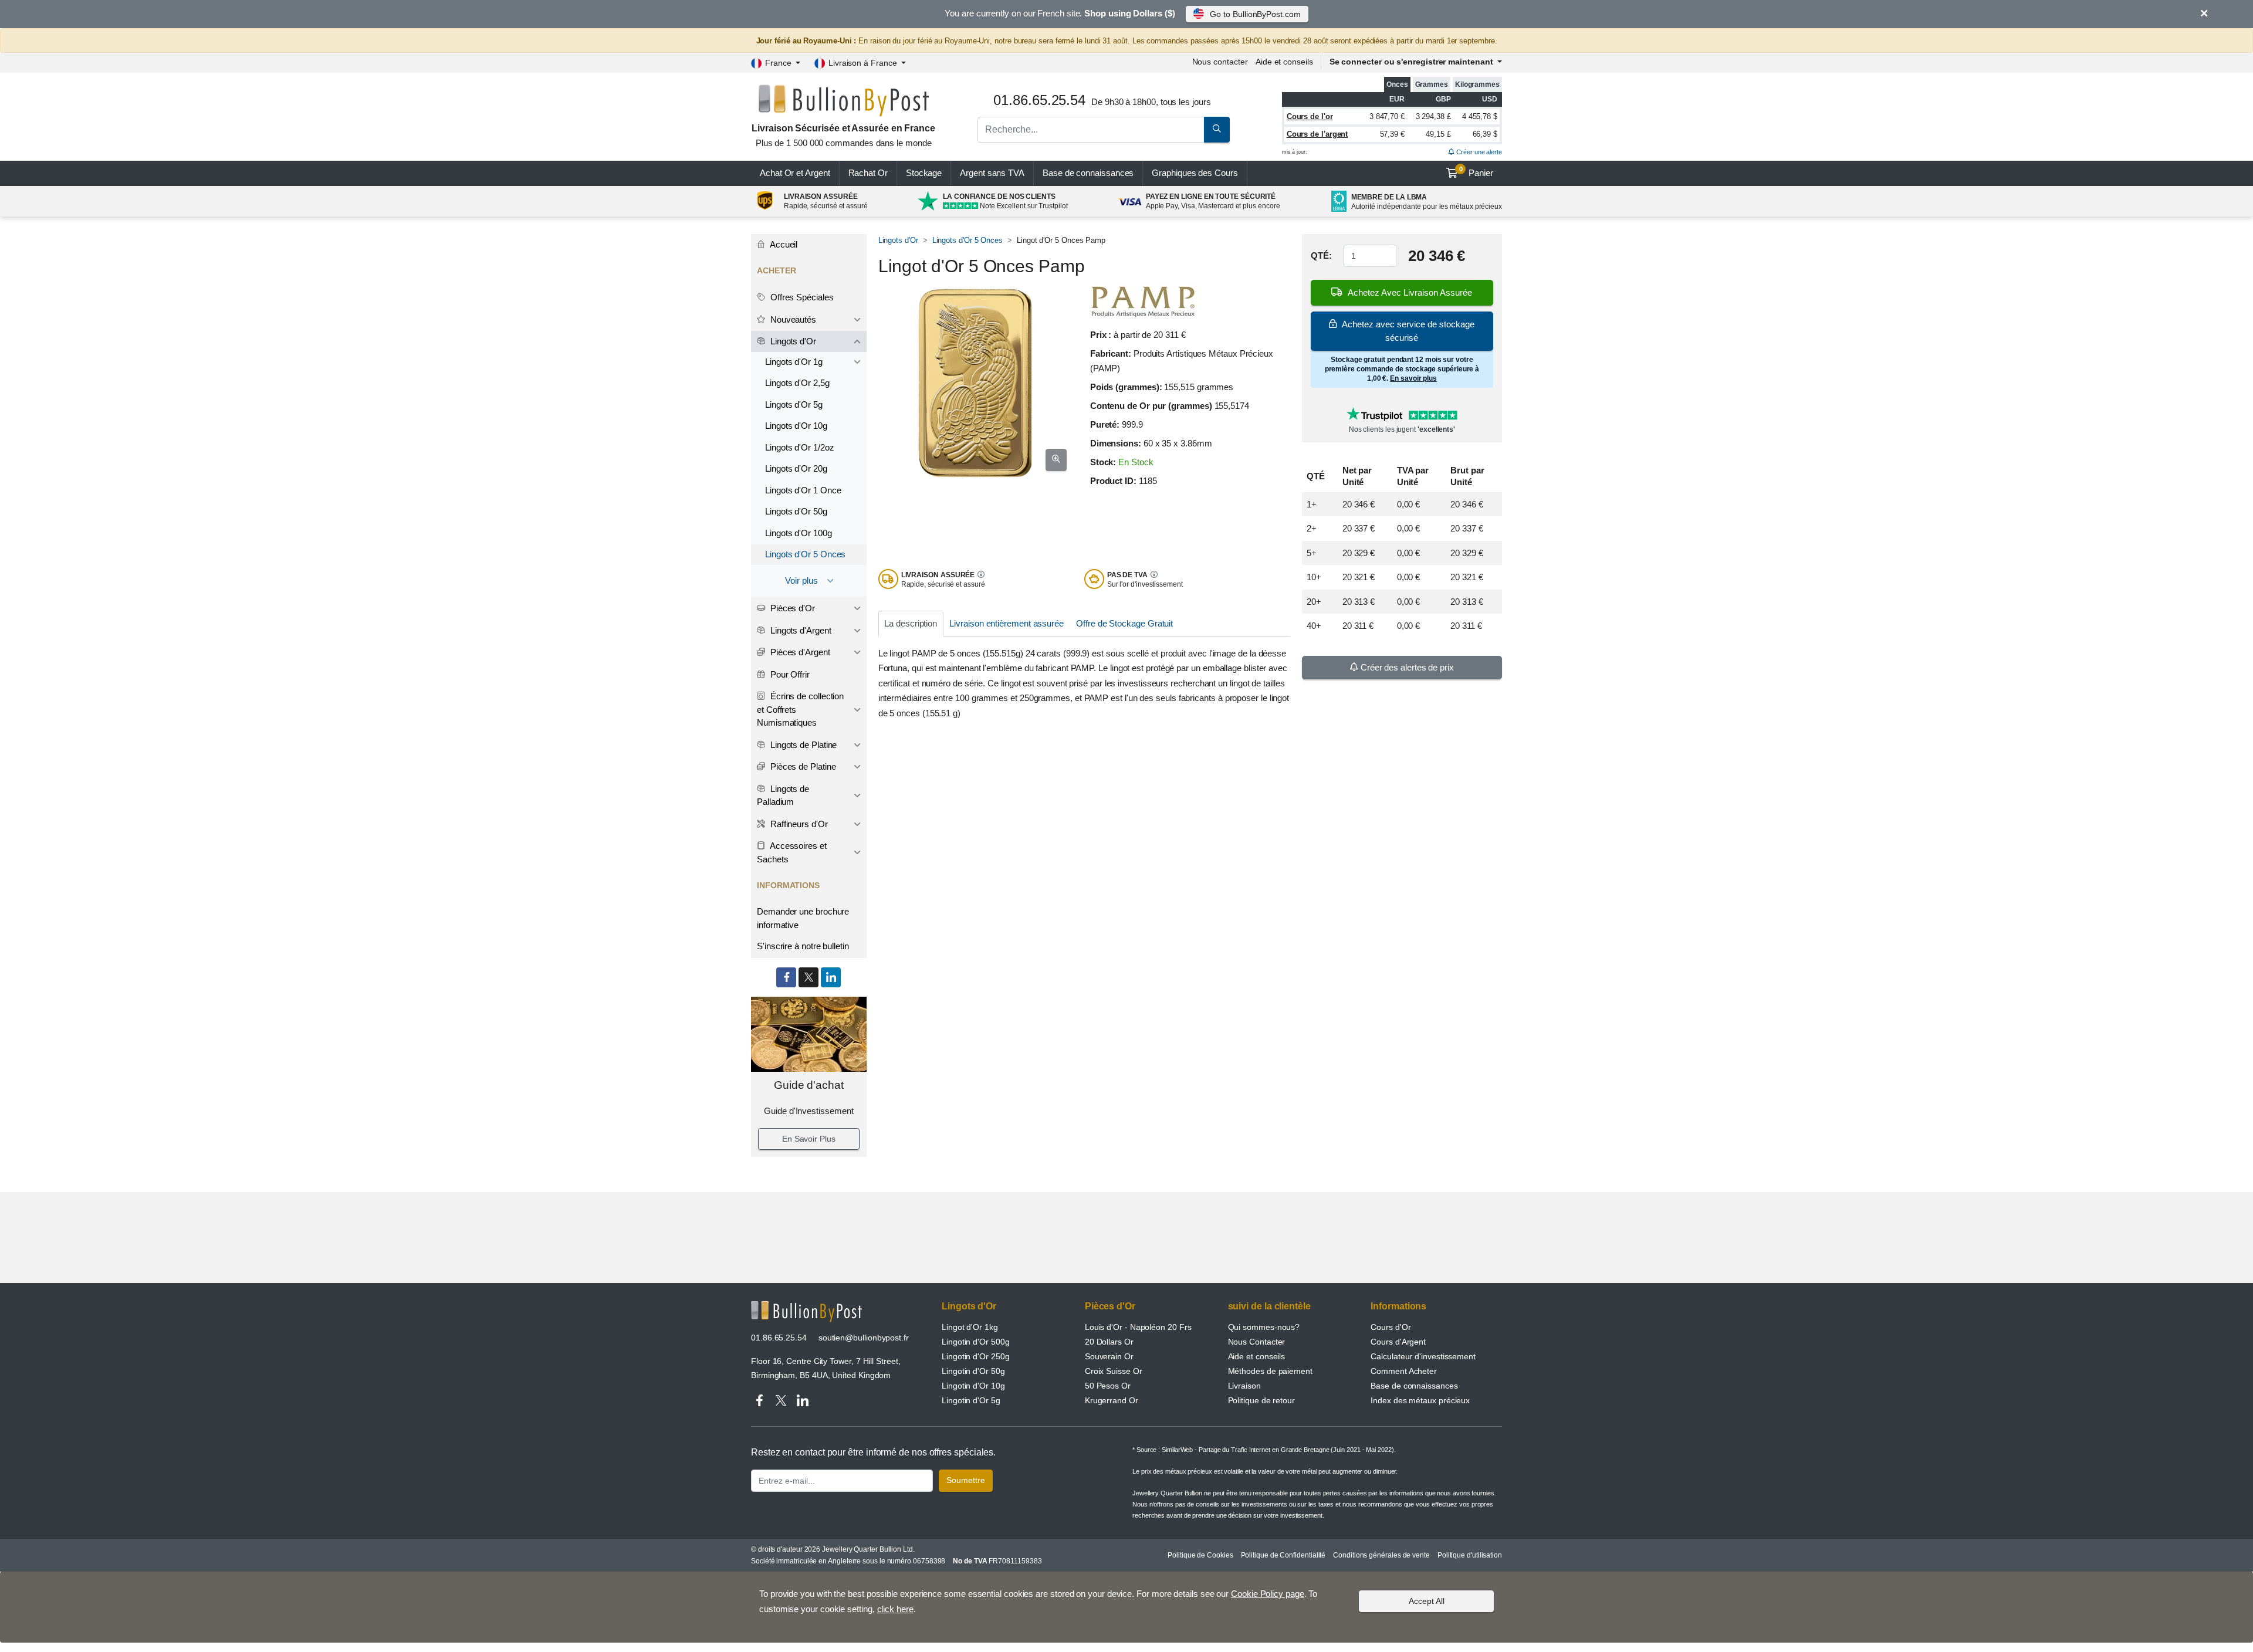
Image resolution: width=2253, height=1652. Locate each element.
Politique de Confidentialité (1283, 1555)
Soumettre (966, 1480)
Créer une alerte (1478, 152)
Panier (1476, 172)
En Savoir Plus (809, 1139)
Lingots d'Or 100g (799, 533)
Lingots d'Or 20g (796, 468)
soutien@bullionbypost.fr (864, 1338)
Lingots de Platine (802, 745)
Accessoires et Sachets (792, 852)
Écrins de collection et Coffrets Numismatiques (800, 709)
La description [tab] (911, 623)
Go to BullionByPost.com (1255, 14)
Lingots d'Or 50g (796, 511)
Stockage (924, 173)
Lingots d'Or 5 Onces (967, 240)
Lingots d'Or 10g (796, 426)
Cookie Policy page (1268, 1594)
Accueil (783, 244)
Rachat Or (868, 173)
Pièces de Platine (802, 766)
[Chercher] (1217, 130)
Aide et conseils (1284, 62)
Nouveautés (792, 319)
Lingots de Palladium (783, 795)
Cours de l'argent (1317, 134)
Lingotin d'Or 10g (973, 1386)
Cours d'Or (1391, 1327)
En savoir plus (1413, 378)
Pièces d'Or (791, 608)
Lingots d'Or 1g (794, 362)
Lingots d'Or (898, 240)
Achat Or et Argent (795, 173)
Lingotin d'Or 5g (971, 1400)
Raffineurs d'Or (798, 824)
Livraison (1244, 1386)
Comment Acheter (1404, 1371)
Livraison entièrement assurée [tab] (1007, 623)
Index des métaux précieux (1420, 1400)
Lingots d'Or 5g (794, 404)
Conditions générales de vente (1381, 1555)
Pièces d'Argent (799, 652)
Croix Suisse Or (1114, 1371)
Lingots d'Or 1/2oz (800, 447)
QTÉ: (1321, 255)
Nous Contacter (1257, 1342)
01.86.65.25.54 (779, 1338)
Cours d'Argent (1398, 1342)
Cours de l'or (1310, 116)
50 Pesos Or (1108, 1386)
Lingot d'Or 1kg (970, 1327)
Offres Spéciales (801, 297)
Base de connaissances (1088, 173)
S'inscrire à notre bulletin (803, 946)
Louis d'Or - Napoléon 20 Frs (1138, 1327)
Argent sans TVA (992, 173)
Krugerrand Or (1112, 1400)
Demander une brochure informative (803, 918)
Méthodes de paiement (1270, 1371)
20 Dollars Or (1109, 1342)
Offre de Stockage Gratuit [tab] (1124, 623)
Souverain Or (1109, 1356)
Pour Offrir (789, 674)
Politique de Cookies (1200, 1555)
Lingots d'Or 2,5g (797, 383)
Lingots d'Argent (800, 630)
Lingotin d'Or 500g (976, 1342)
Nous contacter (1220, 62)
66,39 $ (1485, 134)
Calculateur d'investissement (1423, 1356)
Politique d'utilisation (1470, 1555)
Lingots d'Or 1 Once (803, 490)
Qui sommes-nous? (1264, 1327)
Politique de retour (1261, 1400)
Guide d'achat (809, 1085)
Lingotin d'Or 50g (973, 1371)
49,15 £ (1438, 134)
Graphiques (1195, 173)
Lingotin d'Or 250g (976, 1356)
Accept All (1427, 1601)
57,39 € (1392, 134)
